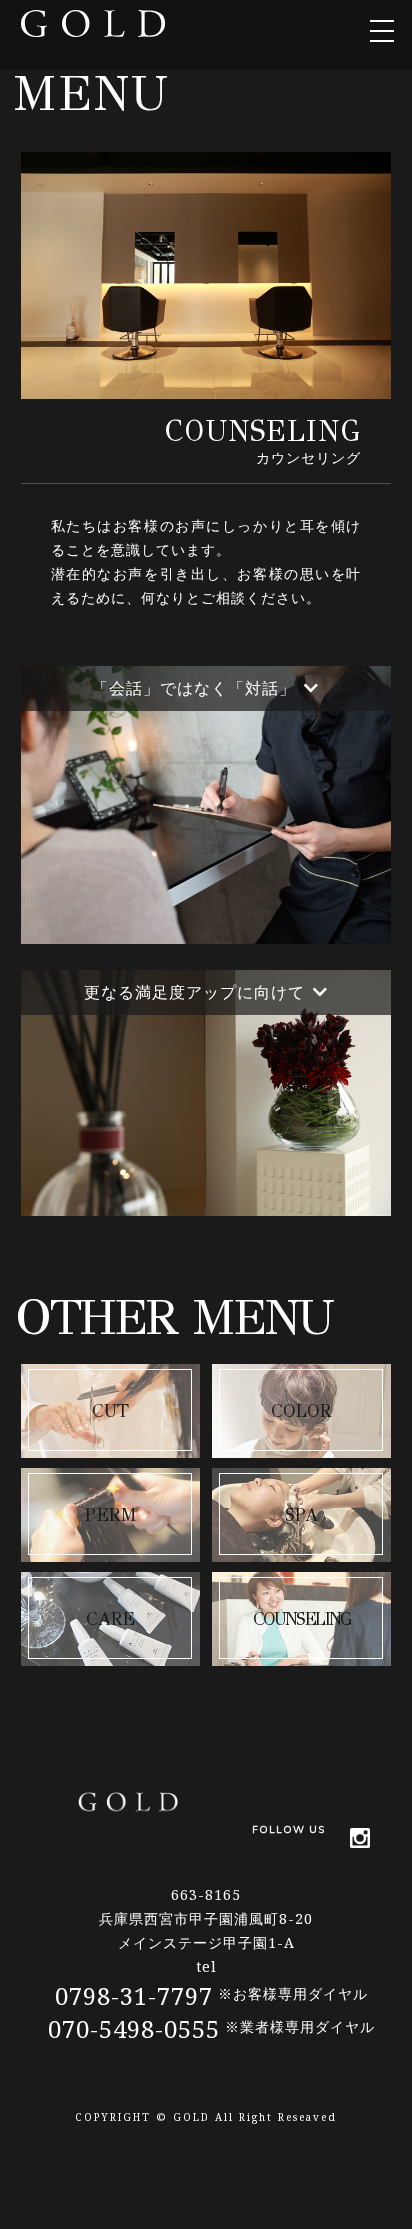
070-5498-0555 (134, 2028)
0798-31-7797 (134, 1995)
